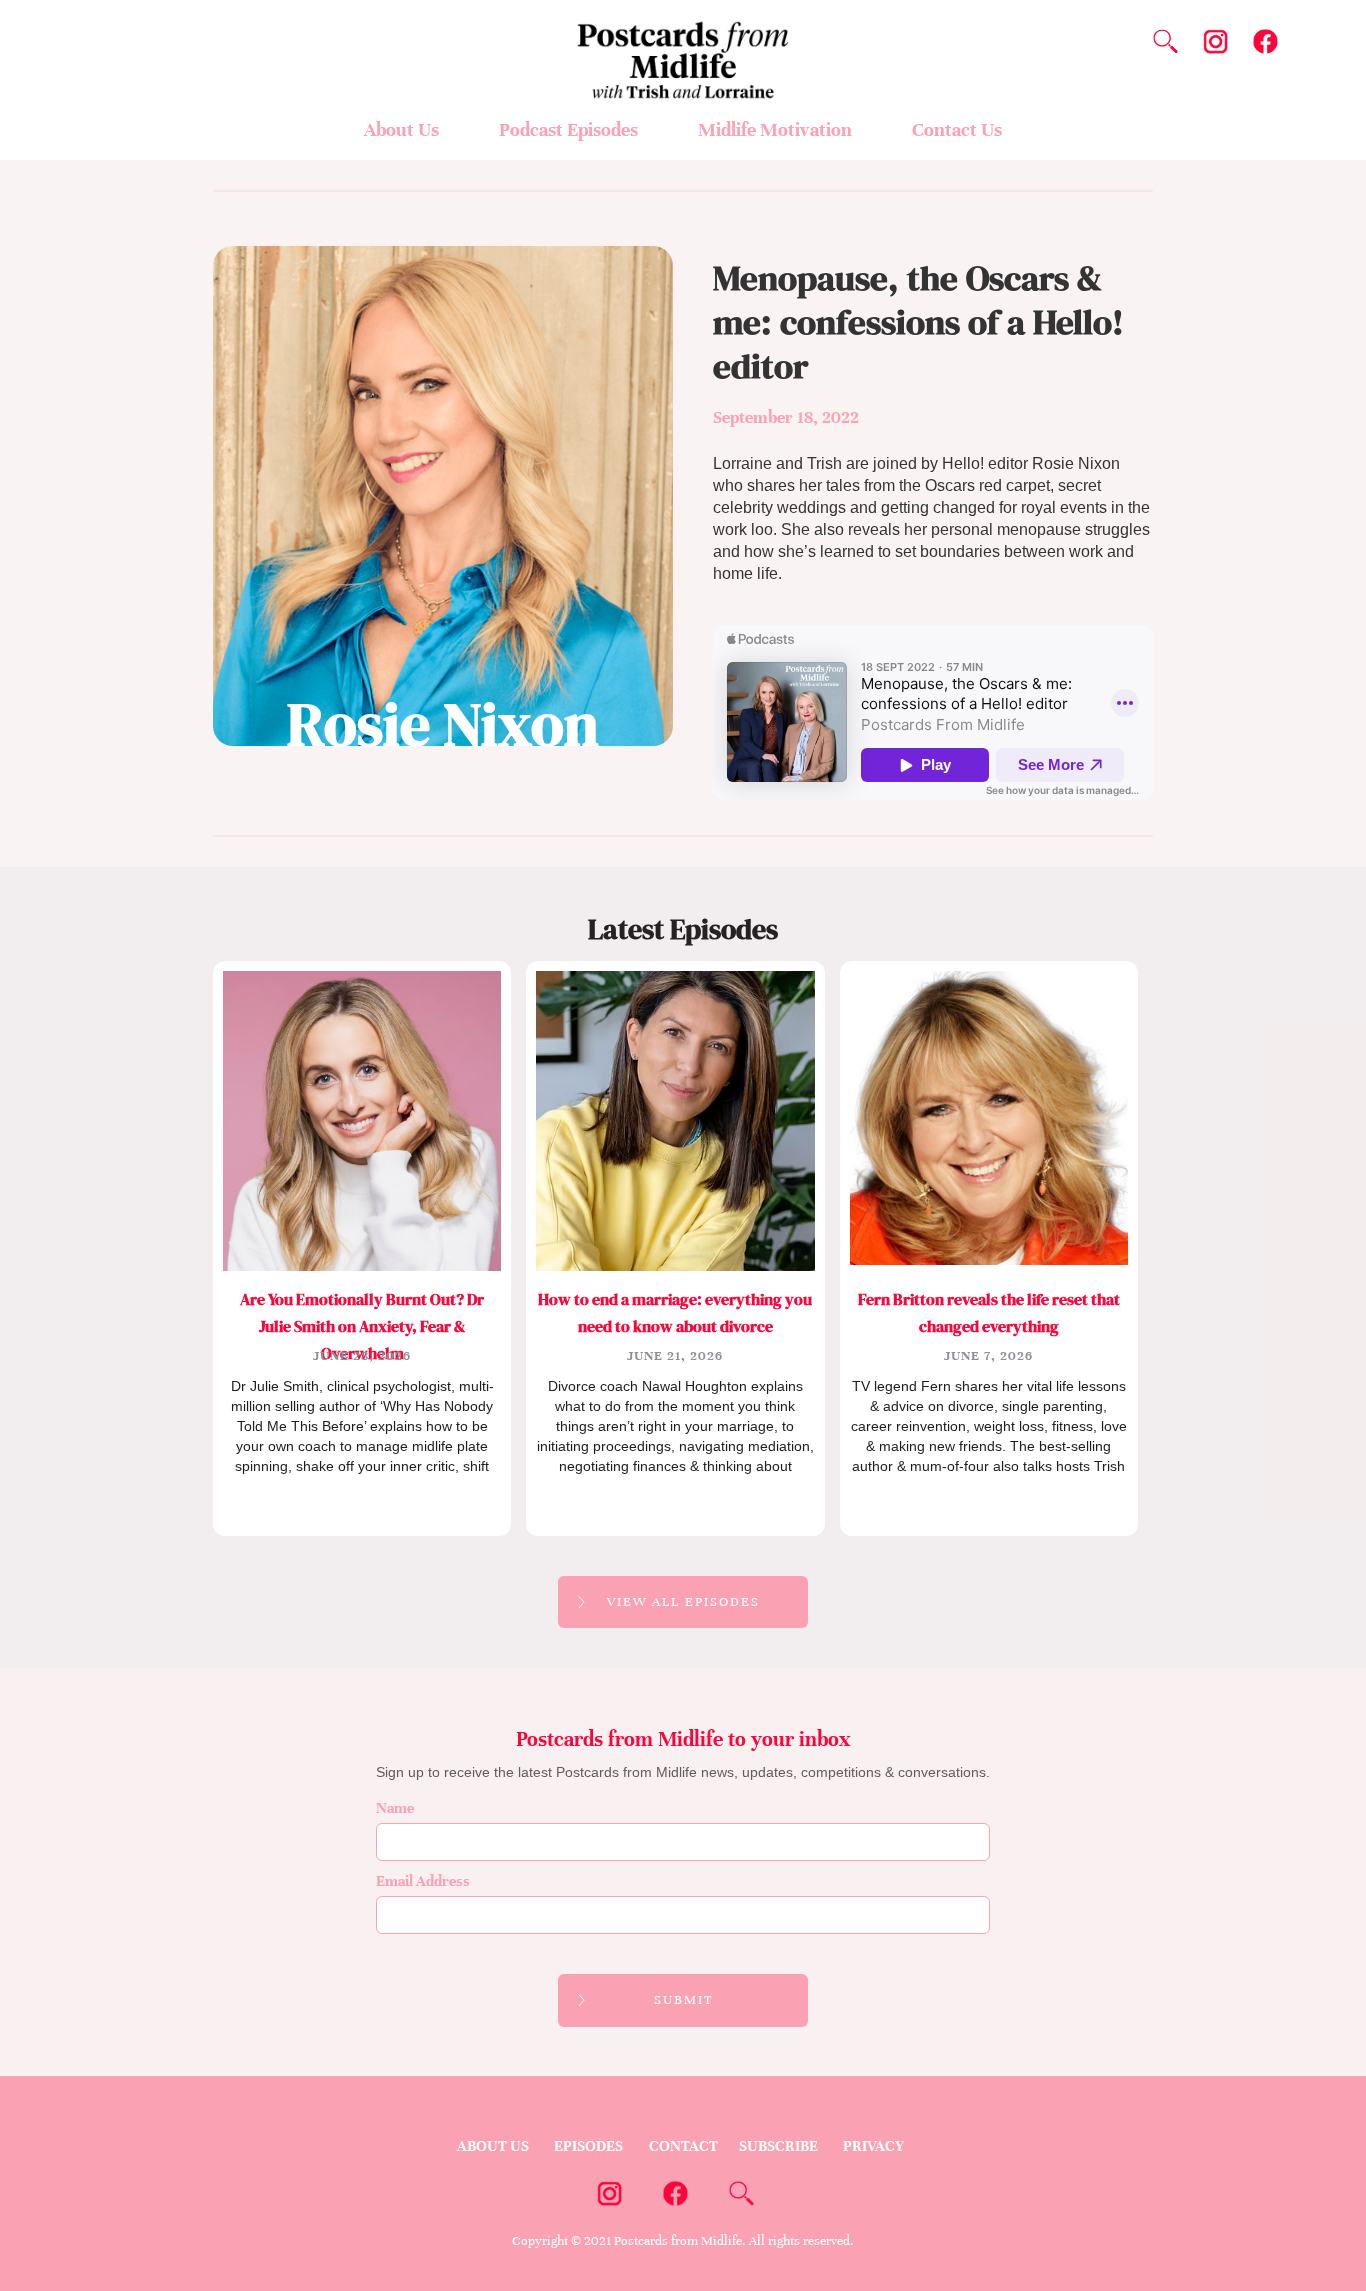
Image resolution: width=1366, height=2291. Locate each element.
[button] (401, 135)
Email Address (423, 1881)
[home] (683, 50)
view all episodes (683, 1602)
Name (395, 1808)
